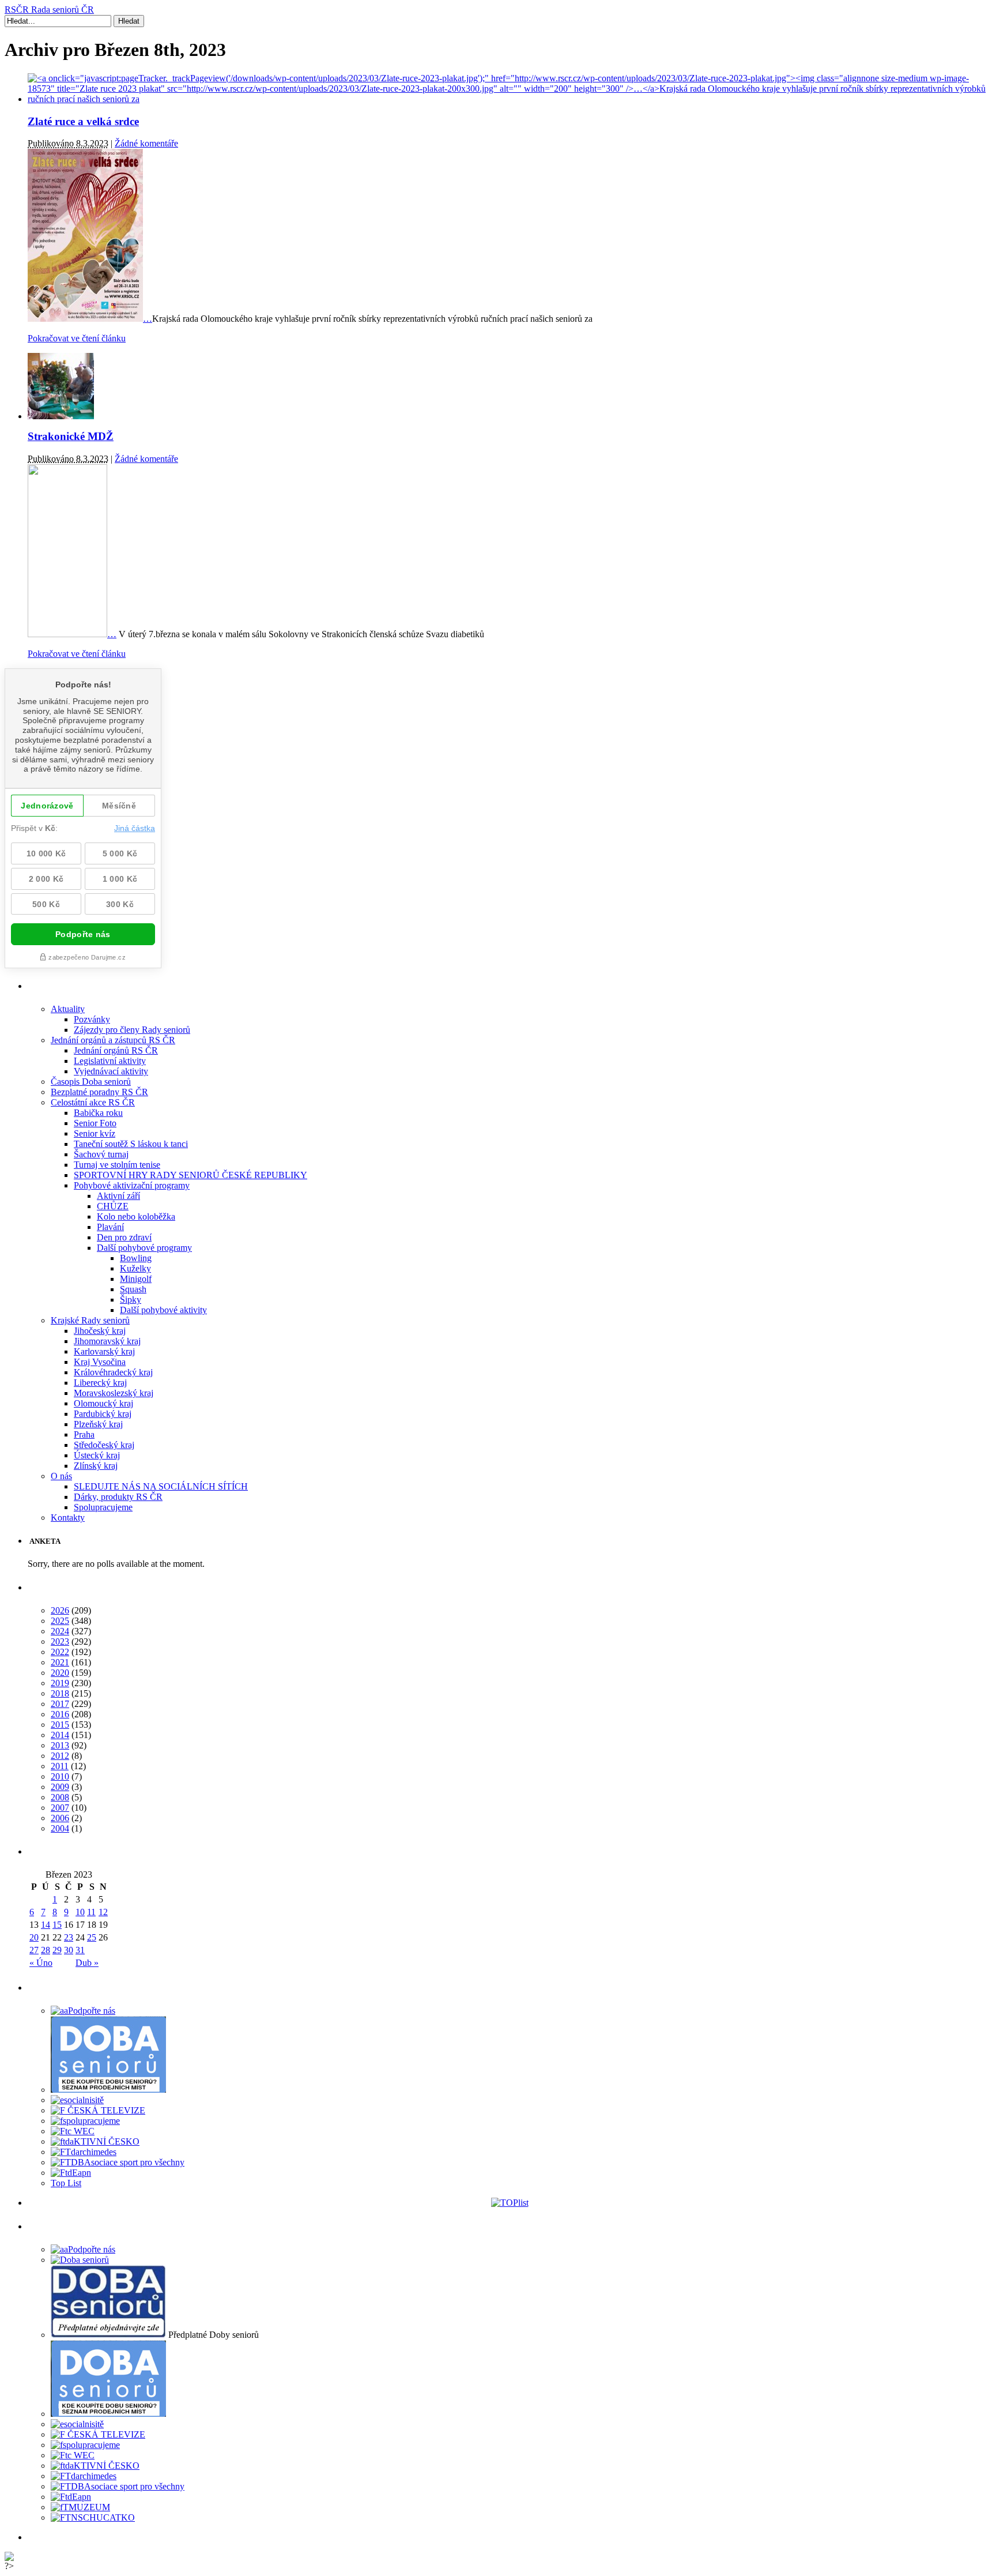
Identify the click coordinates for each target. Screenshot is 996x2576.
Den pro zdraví (124, 1237)
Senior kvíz (95, 1133)
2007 (60, 1808)
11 (91, 1912)
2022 (60, 1652)
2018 (60, 1693)
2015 (60, 1725)
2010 (60, 1776)
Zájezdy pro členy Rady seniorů (132, 1030)
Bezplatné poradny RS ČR (99, 1092)
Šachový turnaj (101, 1154)
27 (34, 1950)
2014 (60, 1735)
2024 (60, 1631)
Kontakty (68, 1518)
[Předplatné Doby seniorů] (108, 2335)
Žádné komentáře (146, 143)
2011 (60, 1766)
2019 (60, 1683)
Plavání (110, 1227)
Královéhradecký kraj (113, 1372)
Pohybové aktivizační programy (132, 1185)
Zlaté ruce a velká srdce (83, 121)
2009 (60, 1787)
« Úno (41, 1963)
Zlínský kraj (96, 1466)
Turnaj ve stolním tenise (117, 1165)
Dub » (87, 1963)
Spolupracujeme (103, 1507)
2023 (60, 1642)
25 (92, 1937)
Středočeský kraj (104, 1445)
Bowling (136, 1258)
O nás (61, 1476)
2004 (60, 1828)
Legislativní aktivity (110, 1061)
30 (69, 1950)
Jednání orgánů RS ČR (116, 1050)
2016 (60, 1714)
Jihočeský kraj (100, 1331)
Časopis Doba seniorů (91, 1082)
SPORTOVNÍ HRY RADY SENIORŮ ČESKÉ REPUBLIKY (190, 1175)
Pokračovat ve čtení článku (77, 338)
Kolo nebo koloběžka (136, 1216)
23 (69, 1937)
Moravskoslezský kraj (114, 1393)
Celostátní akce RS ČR (93, 1102)
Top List (66, 2183)
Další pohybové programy (144, 1248)
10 (80, 1912)
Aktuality (68, 1009)
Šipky (131, 1300)
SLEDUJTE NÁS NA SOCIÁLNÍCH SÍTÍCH (161, 1486)
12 (103, 1912)
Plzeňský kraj (98, 1424)
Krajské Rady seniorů (90, 1320)
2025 (60, 1621)
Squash (133, 1289)
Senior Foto (95, 1123)
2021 (60, 1662)
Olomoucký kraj (103, 1403)
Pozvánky (92, 1019)
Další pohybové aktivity (163, 1310)
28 (46, 1950)
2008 (60, 1797)
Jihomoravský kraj (107, 1341)
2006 (60, 1818)
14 (46, 1925)
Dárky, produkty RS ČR (118, 1497)
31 (80, 1950)
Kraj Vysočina (100, 1362)
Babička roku (98, 1113)
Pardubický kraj (103, 1414)
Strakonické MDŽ (71, 436)
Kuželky (135, 1268)
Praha (84, 1434)
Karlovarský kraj (104, 1351)
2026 (60, 1610)
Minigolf (136, 1279)
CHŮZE (113, 1206)
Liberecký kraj (100, 1383)
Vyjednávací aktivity (111, 1071)
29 (57, 1950)
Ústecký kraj (97, 1455)
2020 (60, 1673)
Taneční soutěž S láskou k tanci (131, 1144)
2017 (60, 1704)
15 (57, 1925)
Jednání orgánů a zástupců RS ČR (113, 1040)
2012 (60, 1756)
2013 (60, 1745)
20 (34, 1937)
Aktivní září (118, 1196)
